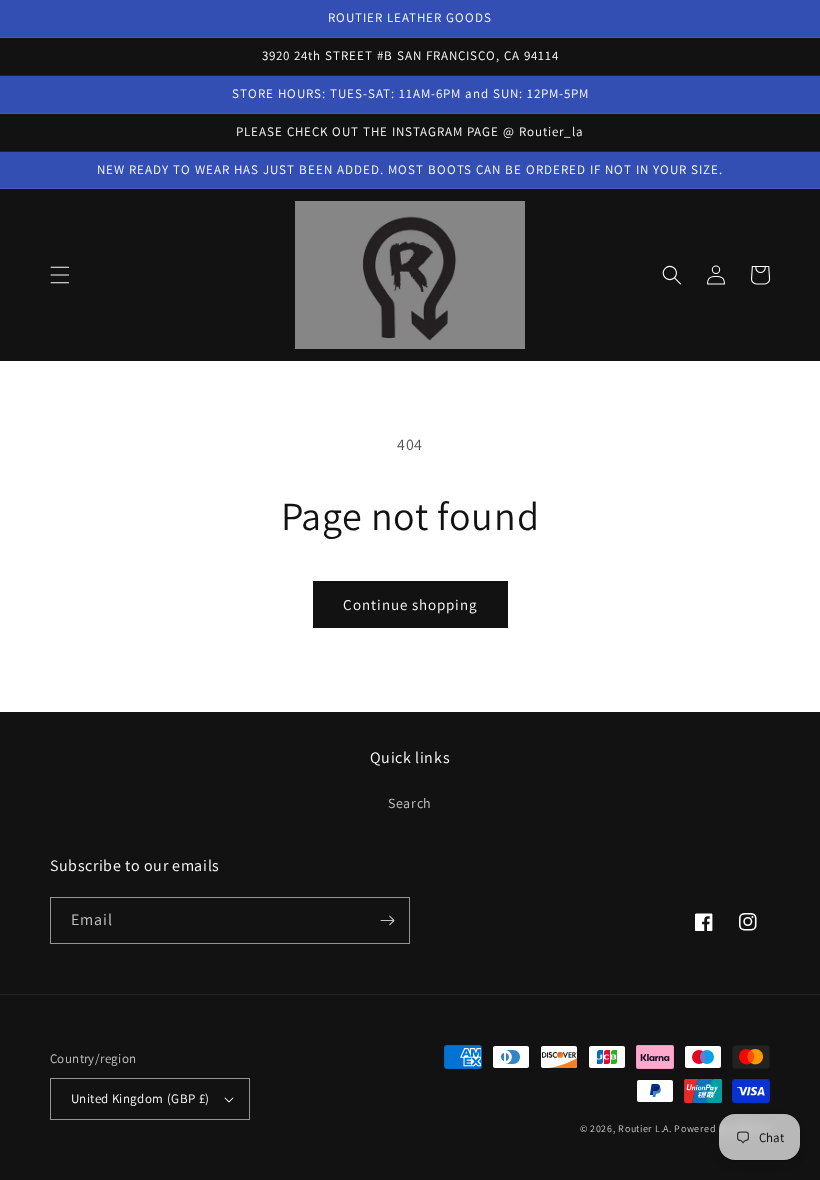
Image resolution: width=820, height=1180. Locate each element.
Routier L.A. (644, 1128)
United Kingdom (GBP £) (140, 1098)
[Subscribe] (387, 920)
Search (410, 803)
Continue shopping (410, 604)
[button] (60, 275)
